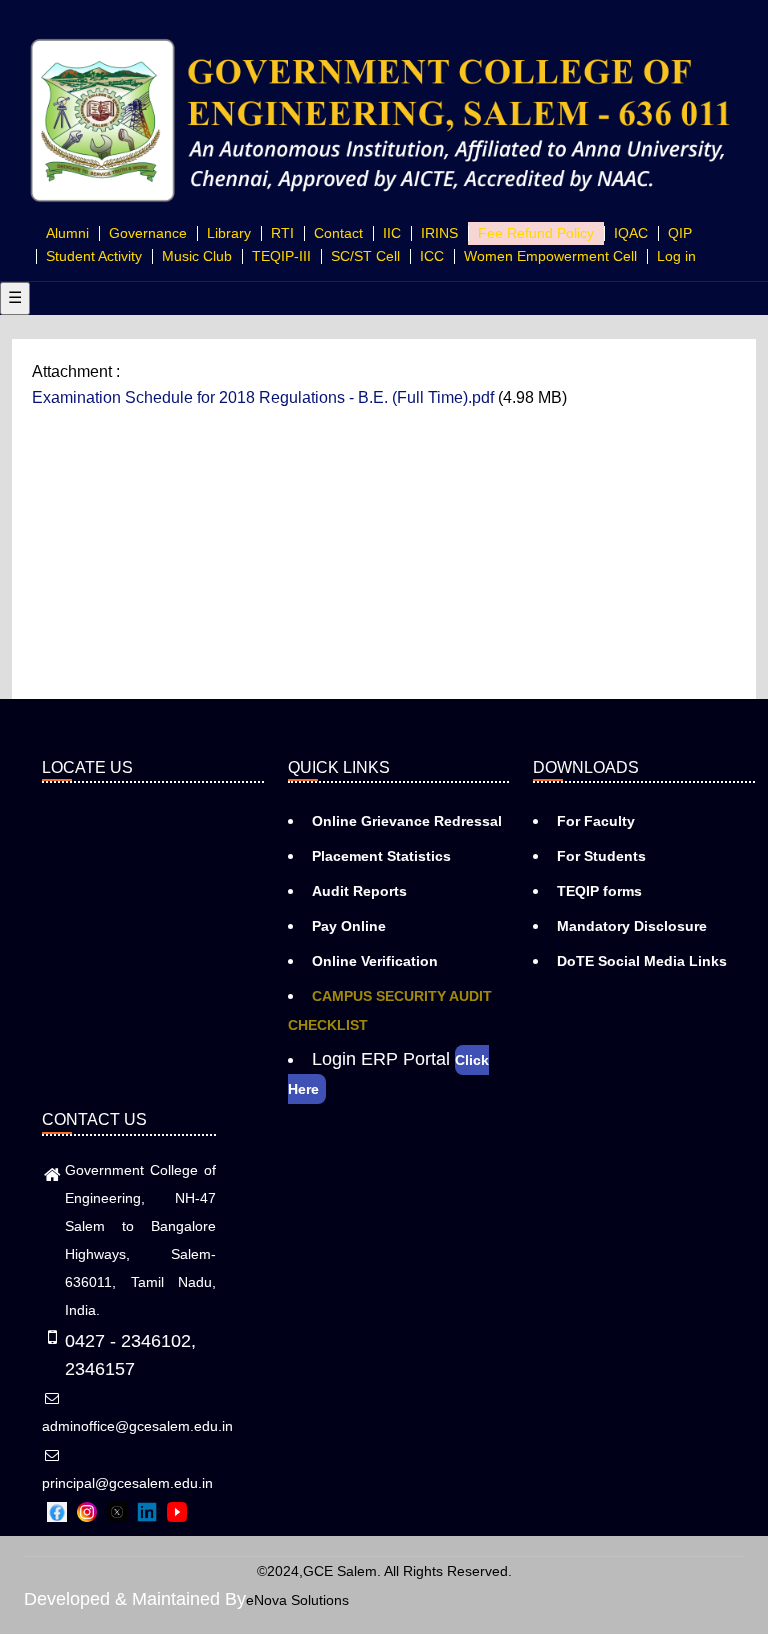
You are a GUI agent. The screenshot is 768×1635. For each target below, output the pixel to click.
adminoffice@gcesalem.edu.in (137, 1426)
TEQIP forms (599, 891)
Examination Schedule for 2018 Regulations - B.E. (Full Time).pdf (263, 397)
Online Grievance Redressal (407, 821)
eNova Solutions (297, 1600)
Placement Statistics (381, 856)
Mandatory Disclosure (632, 926)
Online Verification (375, 961)
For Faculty (596, 821)
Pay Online (349, 926)
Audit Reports (359, 891)
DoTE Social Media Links (642, 961)
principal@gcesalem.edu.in (127, 1483)
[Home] (384, 117)
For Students (601, 856)
